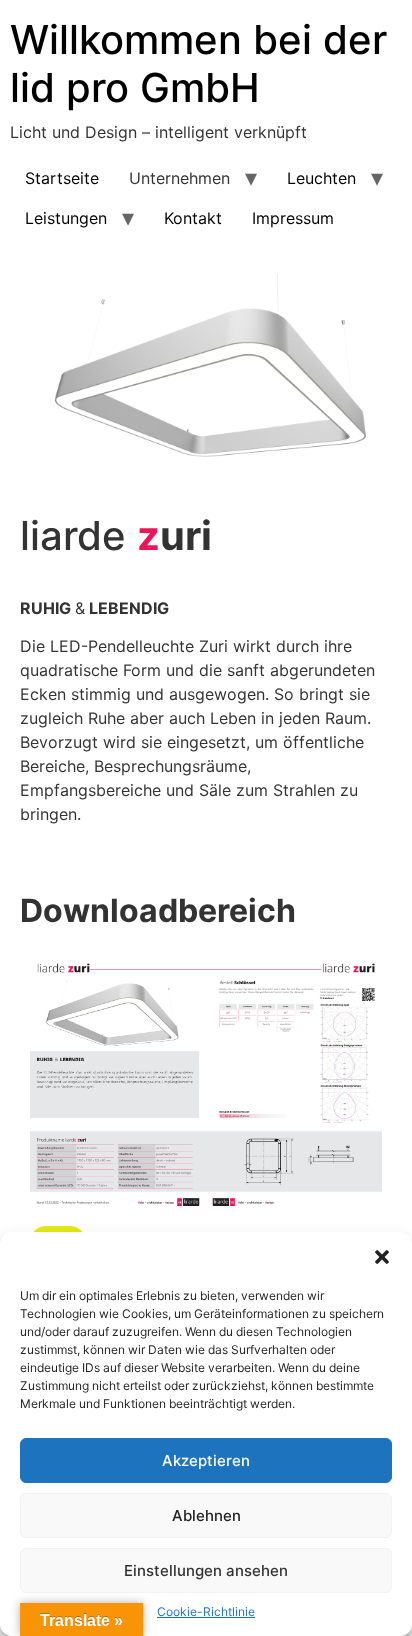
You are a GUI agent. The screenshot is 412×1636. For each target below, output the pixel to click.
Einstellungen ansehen (206, 1570)
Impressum (293, 218)
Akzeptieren (206, 1460)
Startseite (62, 178)
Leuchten (321, 178)
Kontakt (193, 218)
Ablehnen (206, 1515)
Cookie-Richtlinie (206, 1611)
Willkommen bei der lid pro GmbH (198, 63)
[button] (382, 1257)
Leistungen (66, 218)
